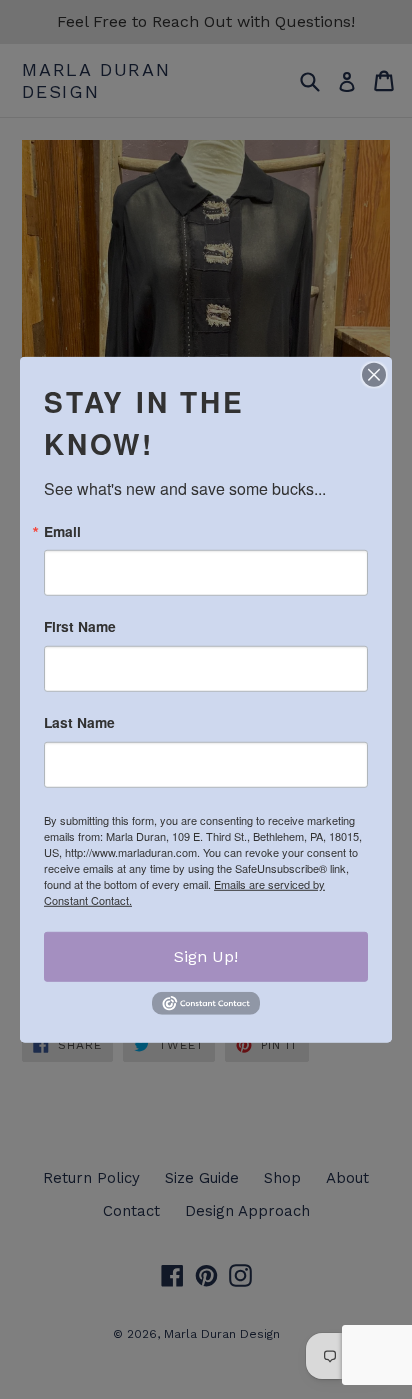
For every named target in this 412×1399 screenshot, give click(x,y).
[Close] (374, 374)
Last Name (79, 723)
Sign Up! (206, 956)
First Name (80, 627)
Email (62, 531)
